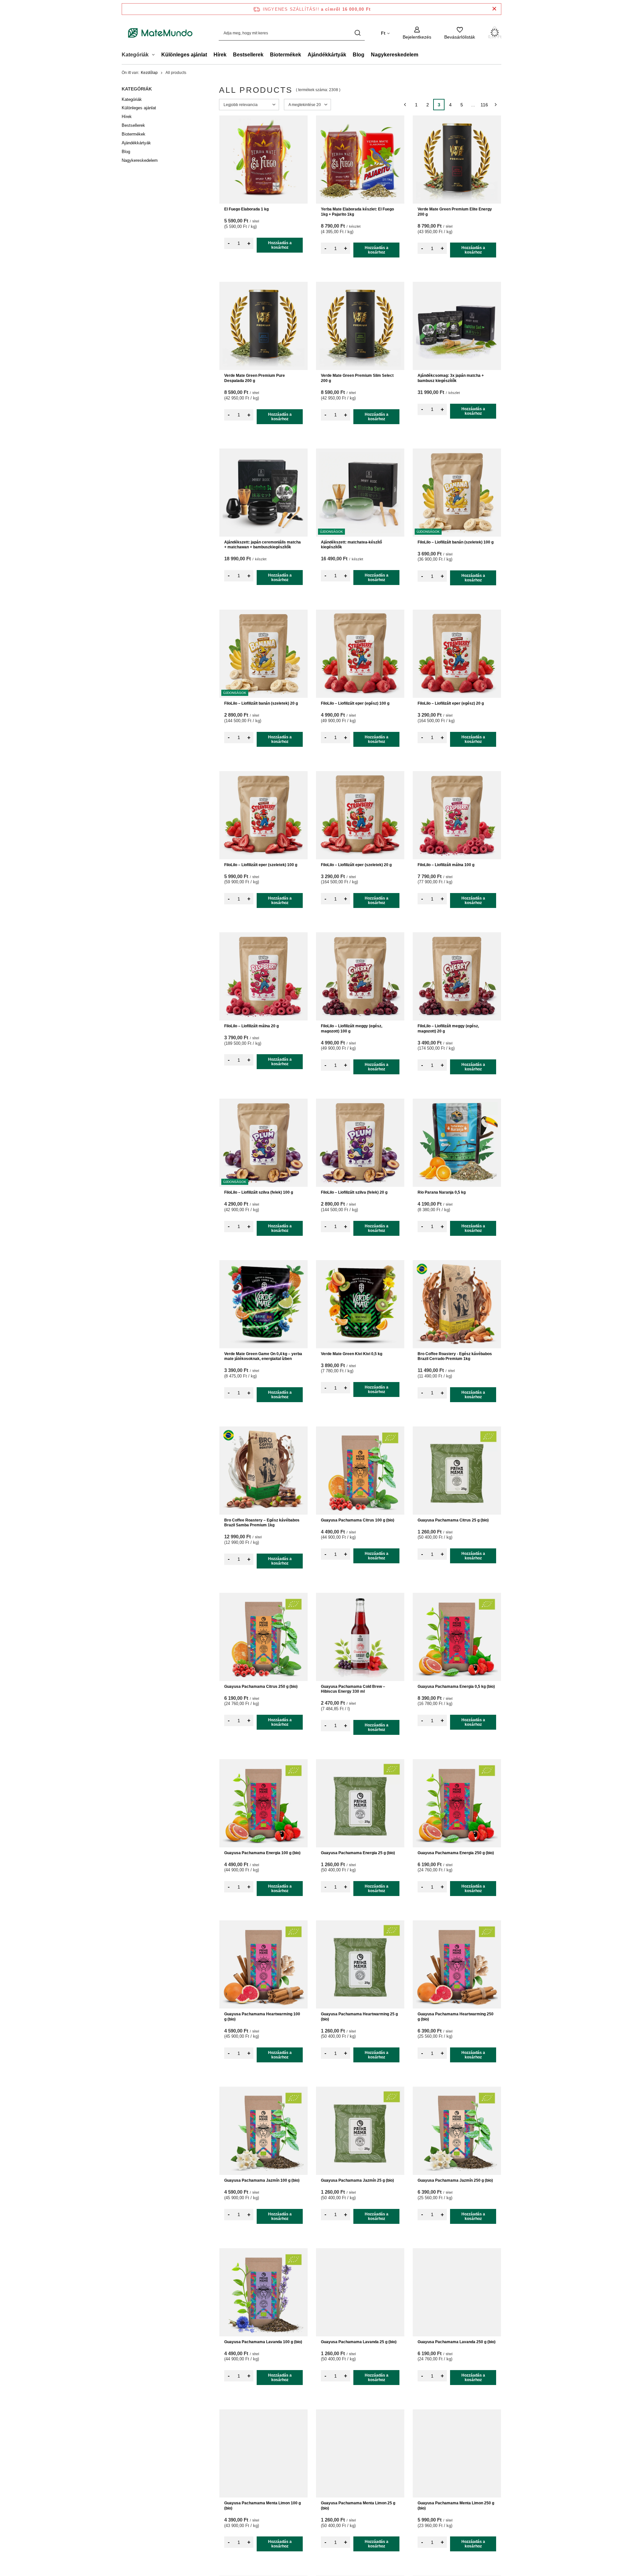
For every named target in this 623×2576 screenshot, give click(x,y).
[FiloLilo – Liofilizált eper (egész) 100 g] (360, 654)
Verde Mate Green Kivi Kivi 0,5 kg (352, 1354)
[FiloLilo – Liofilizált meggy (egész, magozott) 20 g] (457, 976)
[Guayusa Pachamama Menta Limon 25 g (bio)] (360, 2453)
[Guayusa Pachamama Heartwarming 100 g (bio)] (263, 1964)
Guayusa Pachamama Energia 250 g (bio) (456, 1853)
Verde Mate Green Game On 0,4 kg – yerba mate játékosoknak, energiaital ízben (263, 1356)
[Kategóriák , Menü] (155, 55)
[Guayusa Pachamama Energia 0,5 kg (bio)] (457, 1637)
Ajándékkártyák (327, 55)
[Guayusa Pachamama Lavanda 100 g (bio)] (263, 2292)
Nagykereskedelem (395, 55)
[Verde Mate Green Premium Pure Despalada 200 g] (263, 326)
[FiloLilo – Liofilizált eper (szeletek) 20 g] (360, 815)
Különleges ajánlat (184, 55)
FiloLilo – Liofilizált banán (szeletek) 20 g (261, 703)
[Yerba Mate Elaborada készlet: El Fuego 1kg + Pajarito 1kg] (360, 160)
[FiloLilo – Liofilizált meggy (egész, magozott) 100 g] (360, 976)
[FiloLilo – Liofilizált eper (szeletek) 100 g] (263, 815)
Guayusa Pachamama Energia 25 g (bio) (358, 1853)
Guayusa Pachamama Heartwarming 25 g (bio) (359, 2017)
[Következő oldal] (496, 105)
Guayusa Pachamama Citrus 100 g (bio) (358, 1520)
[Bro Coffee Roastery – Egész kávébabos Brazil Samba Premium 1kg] (263, 1471)
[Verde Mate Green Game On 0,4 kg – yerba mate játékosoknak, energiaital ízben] (263, 1304)
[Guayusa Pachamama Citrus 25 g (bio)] (457, 1471)
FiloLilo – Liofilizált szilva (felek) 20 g (354, 1192)
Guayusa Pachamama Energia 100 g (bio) (262, 1853)
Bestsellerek (248, 55)
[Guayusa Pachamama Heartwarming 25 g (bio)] (360, 1964)
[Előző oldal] (405, 105)
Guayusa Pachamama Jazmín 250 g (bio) (455, 2180)
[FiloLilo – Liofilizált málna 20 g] (263, 976)
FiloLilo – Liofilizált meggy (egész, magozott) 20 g (448, 1029)
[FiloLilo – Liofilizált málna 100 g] (457, 815)
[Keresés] (357, 33)
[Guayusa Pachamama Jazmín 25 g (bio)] (360, 2131)
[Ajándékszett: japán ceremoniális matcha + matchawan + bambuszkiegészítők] (263, 493)
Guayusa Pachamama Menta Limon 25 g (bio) (358, 2506)
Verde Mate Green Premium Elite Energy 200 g (455, 212)
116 (484, 105)
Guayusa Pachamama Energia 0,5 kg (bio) (456, 1687)
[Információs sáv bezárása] (494, 9)
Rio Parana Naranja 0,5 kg (442, 1192)
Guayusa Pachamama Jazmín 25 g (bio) (357, 2180)
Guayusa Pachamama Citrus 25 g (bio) (453, 1520)
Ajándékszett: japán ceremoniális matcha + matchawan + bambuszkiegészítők (263, 545)
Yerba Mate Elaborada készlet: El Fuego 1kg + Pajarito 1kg (357, 212)
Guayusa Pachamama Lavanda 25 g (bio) (359, 2342)
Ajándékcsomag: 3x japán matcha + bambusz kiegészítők (451, 378)
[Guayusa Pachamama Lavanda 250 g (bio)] (457, 2292)
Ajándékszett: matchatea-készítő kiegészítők (351, 545)
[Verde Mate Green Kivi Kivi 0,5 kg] (360, 1304)
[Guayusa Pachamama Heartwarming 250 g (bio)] (457, 1964)
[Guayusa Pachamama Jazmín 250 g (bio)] (457, 2131)
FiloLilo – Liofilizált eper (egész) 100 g (355, 703)
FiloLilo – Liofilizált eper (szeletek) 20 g (356, 865)
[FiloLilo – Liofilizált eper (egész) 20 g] (457, 654)
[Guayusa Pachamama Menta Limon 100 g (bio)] (263, 2453)
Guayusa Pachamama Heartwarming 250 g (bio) (456, 2017)
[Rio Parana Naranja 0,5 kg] (457, 1143)
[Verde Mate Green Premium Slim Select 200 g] (360, 326)
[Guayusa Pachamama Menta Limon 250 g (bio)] (457, 2453)
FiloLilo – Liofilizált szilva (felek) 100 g (259, 1192)
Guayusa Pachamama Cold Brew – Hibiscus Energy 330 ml (353, 1689)
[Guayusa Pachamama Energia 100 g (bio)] (263, 1803)
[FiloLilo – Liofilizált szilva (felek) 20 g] (360, 1143)
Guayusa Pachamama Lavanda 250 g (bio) (457, 2342)
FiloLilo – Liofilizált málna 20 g (251, 1026)
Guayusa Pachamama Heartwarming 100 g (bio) (262, 2017)
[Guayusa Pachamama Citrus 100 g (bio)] (360, 1471)
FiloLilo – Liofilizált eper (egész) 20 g (451, 703)
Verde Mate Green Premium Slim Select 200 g (357, 378)
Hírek (220, 55)
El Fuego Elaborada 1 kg (246, 209)
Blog (359, 55)
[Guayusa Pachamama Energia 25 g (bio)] (360, 1803)
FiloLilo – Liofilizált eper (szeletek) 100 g (261, 865)
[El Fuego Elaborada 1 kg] (263, 160)
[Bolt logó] (160, 33)
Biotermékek (286, 55)
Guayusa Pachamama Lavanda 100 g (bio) (263, 2342)
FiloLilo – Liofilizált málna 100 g (446, 865)
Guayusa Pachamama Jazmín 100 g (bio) (262, 2180)
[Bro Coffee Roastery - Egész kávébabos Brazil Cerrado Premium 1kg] (457, 1304)
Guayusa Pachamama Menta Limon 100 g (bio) (263, 2506)
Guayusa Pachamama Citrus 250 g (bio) (261, 1687)
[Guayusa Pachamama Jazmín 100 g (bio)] (263, 2131)
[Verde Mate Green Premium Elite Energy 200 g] (457, 160)
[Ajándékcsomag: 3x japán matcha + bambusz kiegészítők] (457, 326)
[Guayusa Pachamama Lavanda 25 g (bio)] (360, 2292)
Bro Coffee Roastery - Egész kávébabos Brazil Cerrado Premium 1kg (455, 1356)
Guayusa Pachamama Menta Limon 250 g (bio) (456, 2506)
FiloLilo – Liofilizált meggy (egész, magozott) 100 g (352, 1029)
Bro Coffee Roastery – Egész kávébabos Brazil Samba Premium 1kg (262, 1523)
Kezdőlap (149, 73)
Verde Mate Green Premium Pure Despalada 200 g (255, 378)
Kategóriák (137, 89)
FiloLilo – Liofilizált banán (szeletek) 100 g (456, 542)
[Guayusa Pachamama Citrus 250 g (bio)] (263, 1637)
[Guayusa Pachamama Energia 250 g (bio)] (457, 1803)
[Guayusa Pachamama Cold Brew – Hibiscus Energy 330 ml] (360, 1637)
